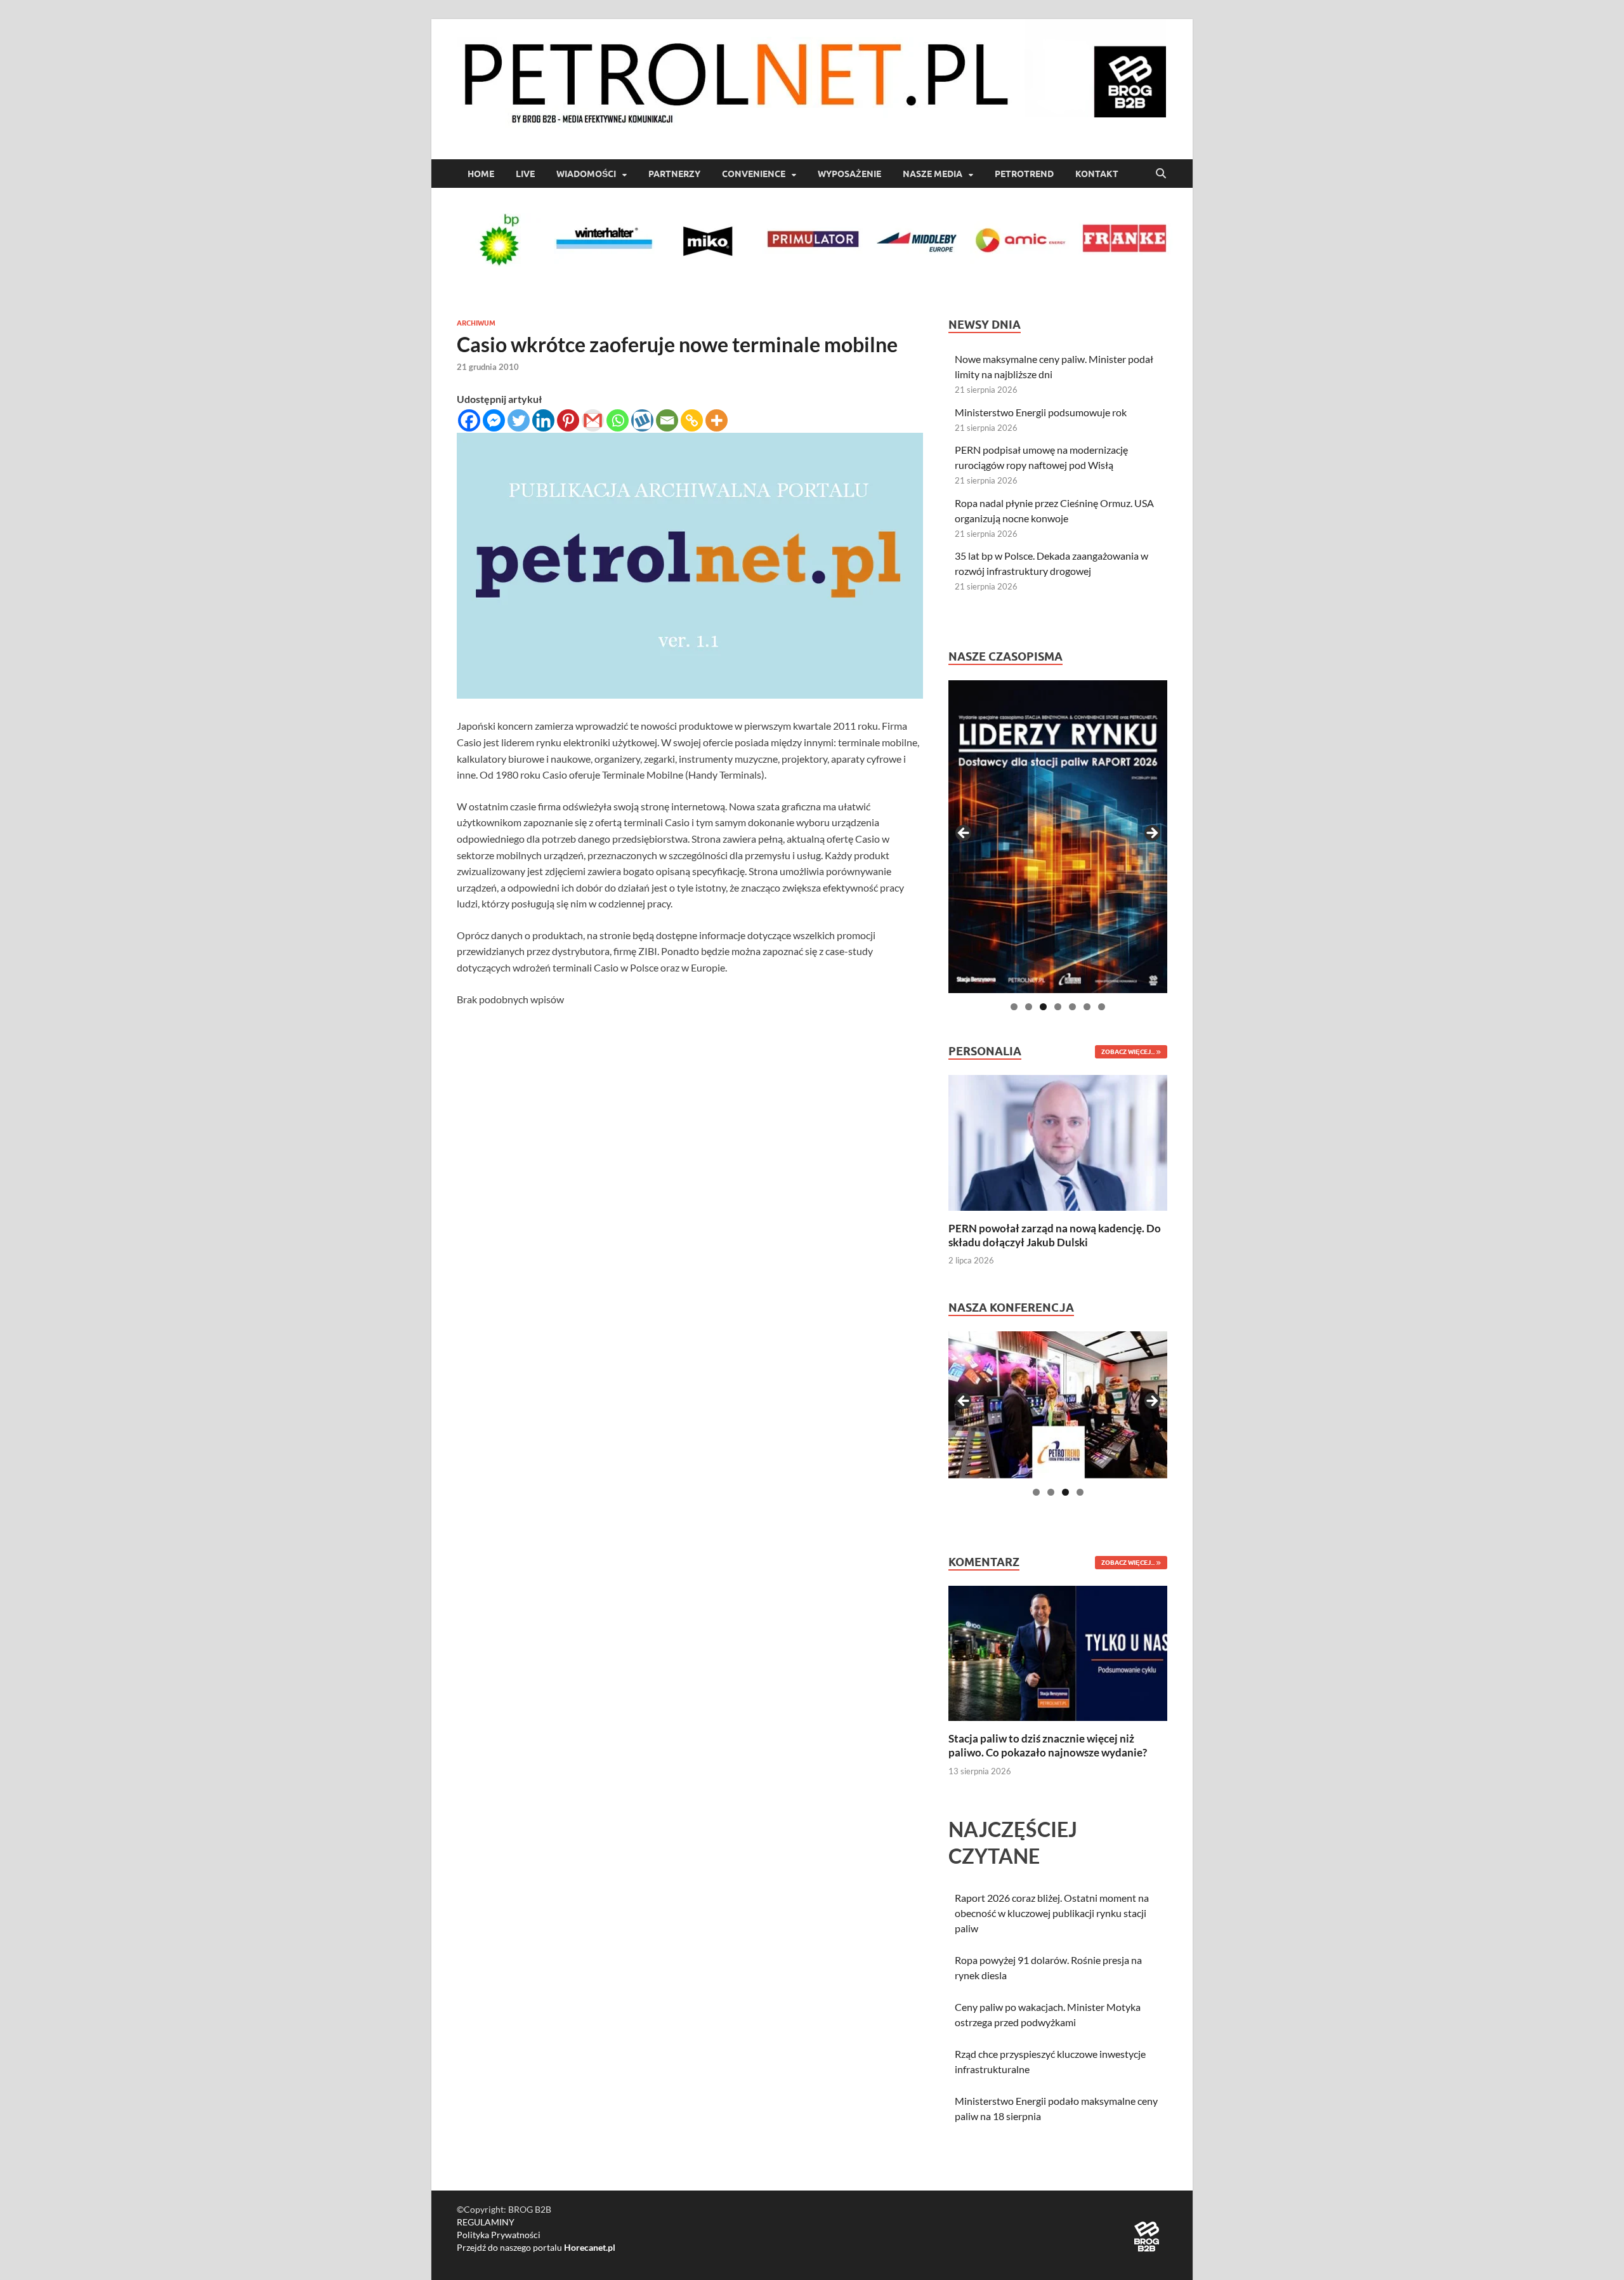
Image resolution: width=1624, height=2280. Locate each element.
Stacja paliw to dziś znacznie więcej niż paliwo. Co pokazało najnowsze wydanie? (1048, 1745)
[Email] (667, 420)
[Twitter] (519, 420)
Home (481, 174)
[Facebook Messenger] (494, 420)
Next (1151, 834)
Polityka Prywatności (499, 2235)
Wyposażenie (849, 174)
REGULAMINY (486, 2222)
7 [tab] (1102, 1007)
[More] (717, 420)
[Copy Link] (692, 420)
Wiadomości (586, 174)
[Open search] (1161, 174)
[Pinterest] (568, 420)
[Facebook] (469, 420)
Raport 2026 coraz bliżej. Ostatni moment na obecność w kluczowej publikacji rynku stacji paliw (1052, 1913)
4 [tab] (1058, 1007)
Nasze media (933, 174)
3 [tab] (1043, 1007)
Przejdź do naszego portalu (536, 2247)
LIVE (525, 174)
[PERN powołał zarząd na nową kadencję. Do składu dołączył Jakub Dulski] (1058, 1141)
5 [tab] (1072, 1007)
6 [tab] (1087, 1007)
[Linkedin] (543, 420)
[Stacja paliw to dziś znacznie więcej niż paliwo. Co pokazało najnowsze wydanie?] (1058, 1652)
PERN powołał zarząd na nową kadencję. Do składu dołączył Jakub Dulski (1055, 1235)
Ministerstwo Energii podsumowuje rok (1041, 412)
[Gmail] (593, 420)
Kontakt (1097, 174)
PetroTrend (1024, 174)
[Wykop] (642, 420)
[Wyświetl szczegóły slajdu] (1058, 837)
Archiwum (476, 323)
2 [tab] (1029, 1007)
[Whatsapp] (618, 420)
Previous (964, 834)
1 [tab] (1014, 1007)
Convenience (754, 174)
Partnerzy (674, 174)
